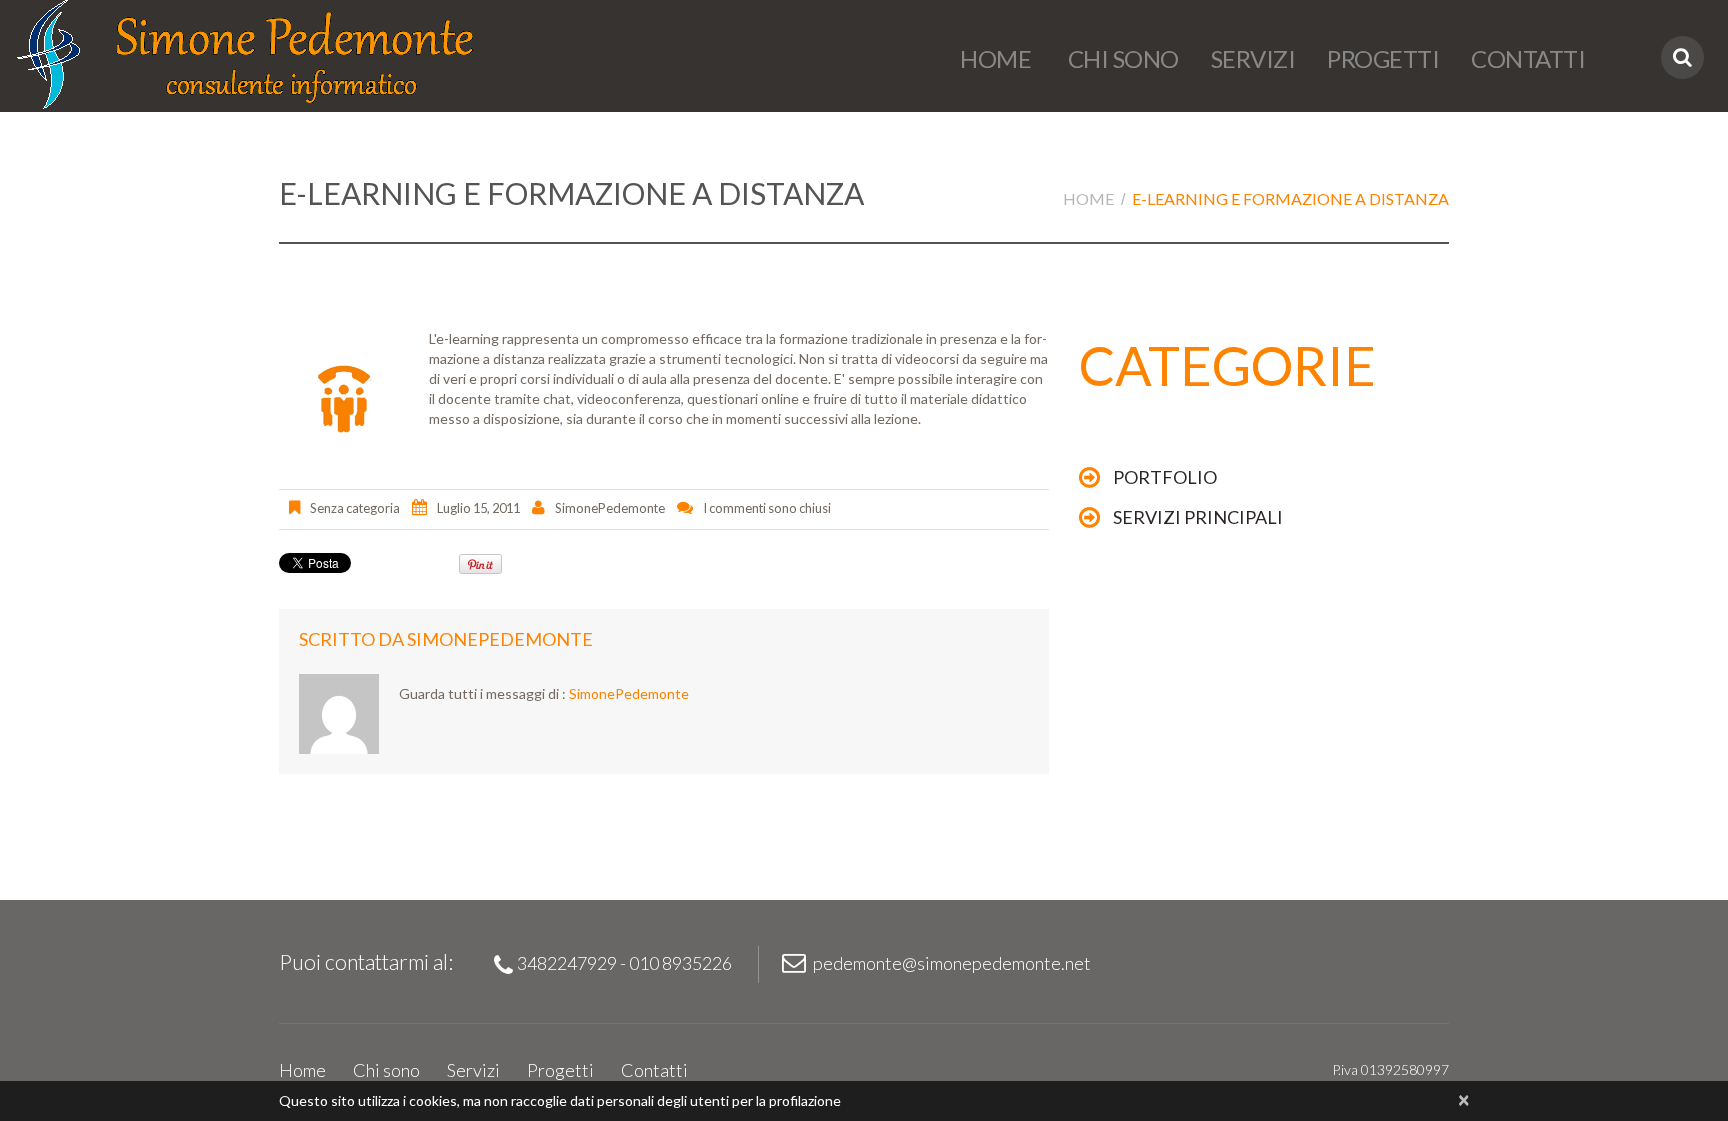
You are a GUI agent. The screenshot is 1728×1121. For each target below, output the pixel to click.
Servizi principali (1198, 517)
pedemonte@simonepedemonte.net (952, 963)
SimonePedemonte (610, 508)
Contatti (1528, 58)
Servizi (1253, 58)
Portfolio (1165, 477)
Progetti (1383, 58)
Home (995, 58)
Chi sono (1121, 58)
